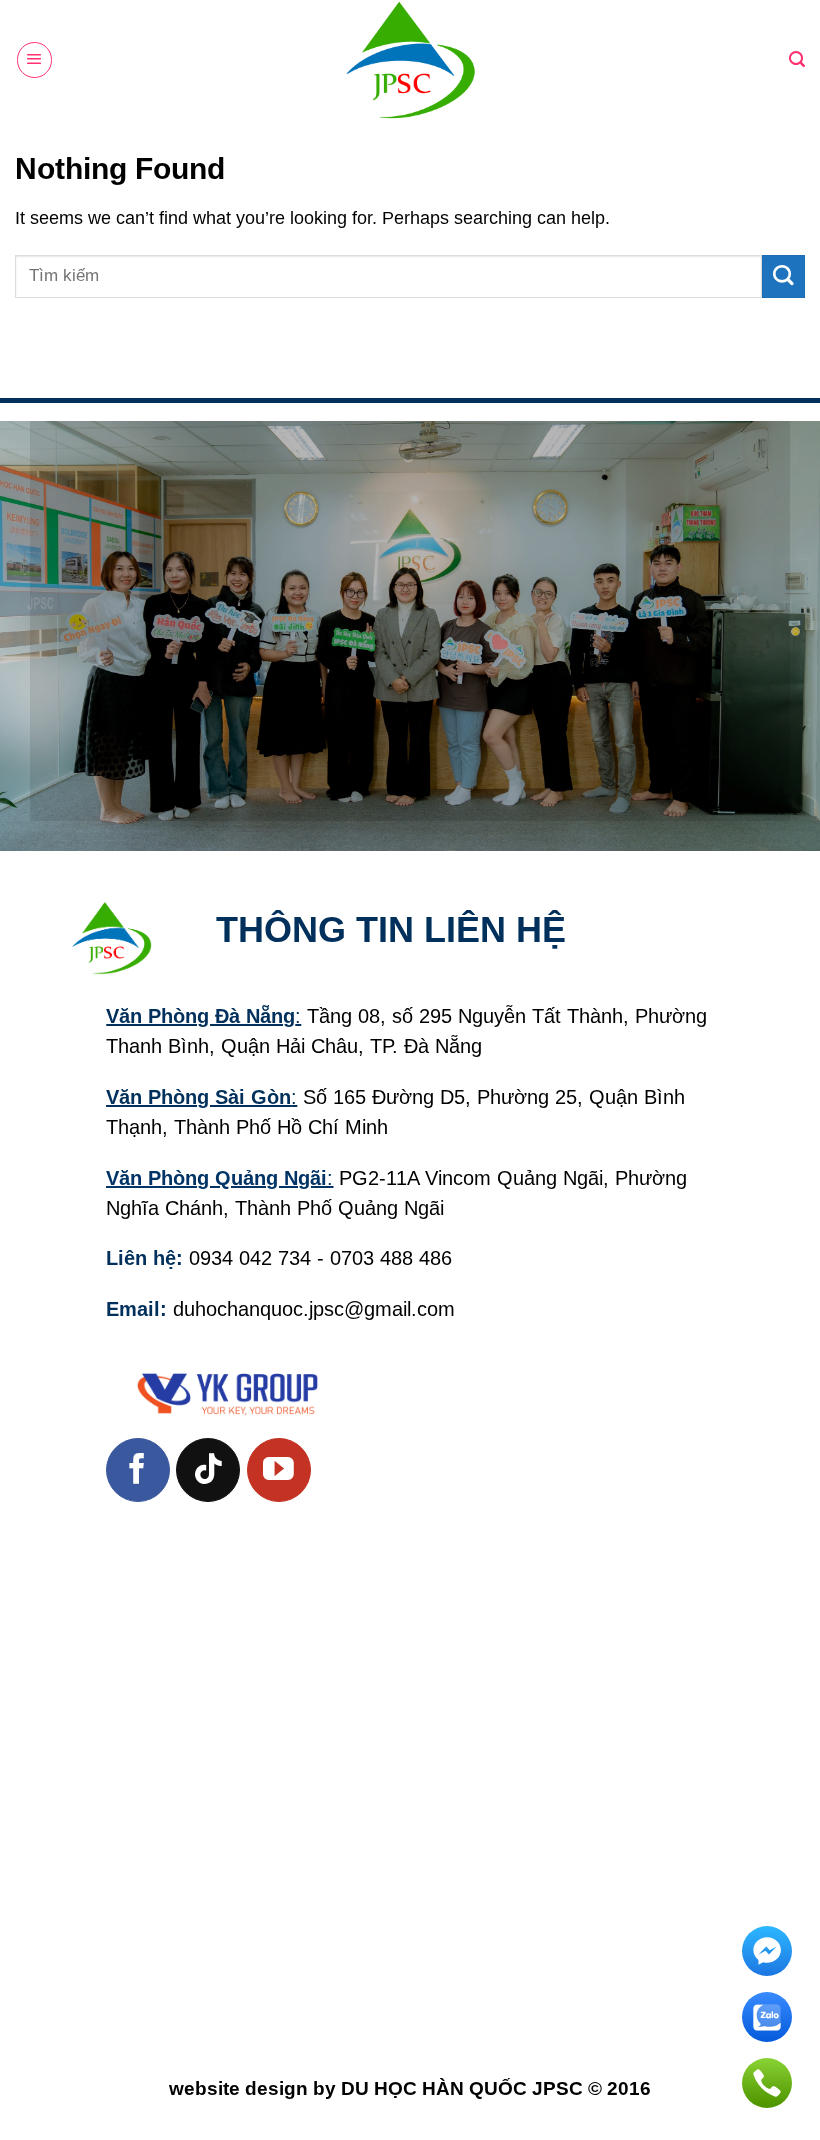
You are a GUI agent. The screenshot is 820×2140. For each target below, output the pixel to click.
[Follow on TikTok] (208, 1470)
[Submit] (783, 276)
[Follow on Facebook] (138, 1470)
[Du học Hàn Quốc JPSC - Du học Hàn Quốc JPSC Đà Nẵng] (410, 60)
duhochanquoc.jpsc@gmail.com (314, 1309)
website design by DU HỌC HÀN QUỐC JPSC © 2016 (410, 2088)
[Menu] (34, 59)
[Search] (797, 59)
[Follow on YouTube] (279, 1470)
